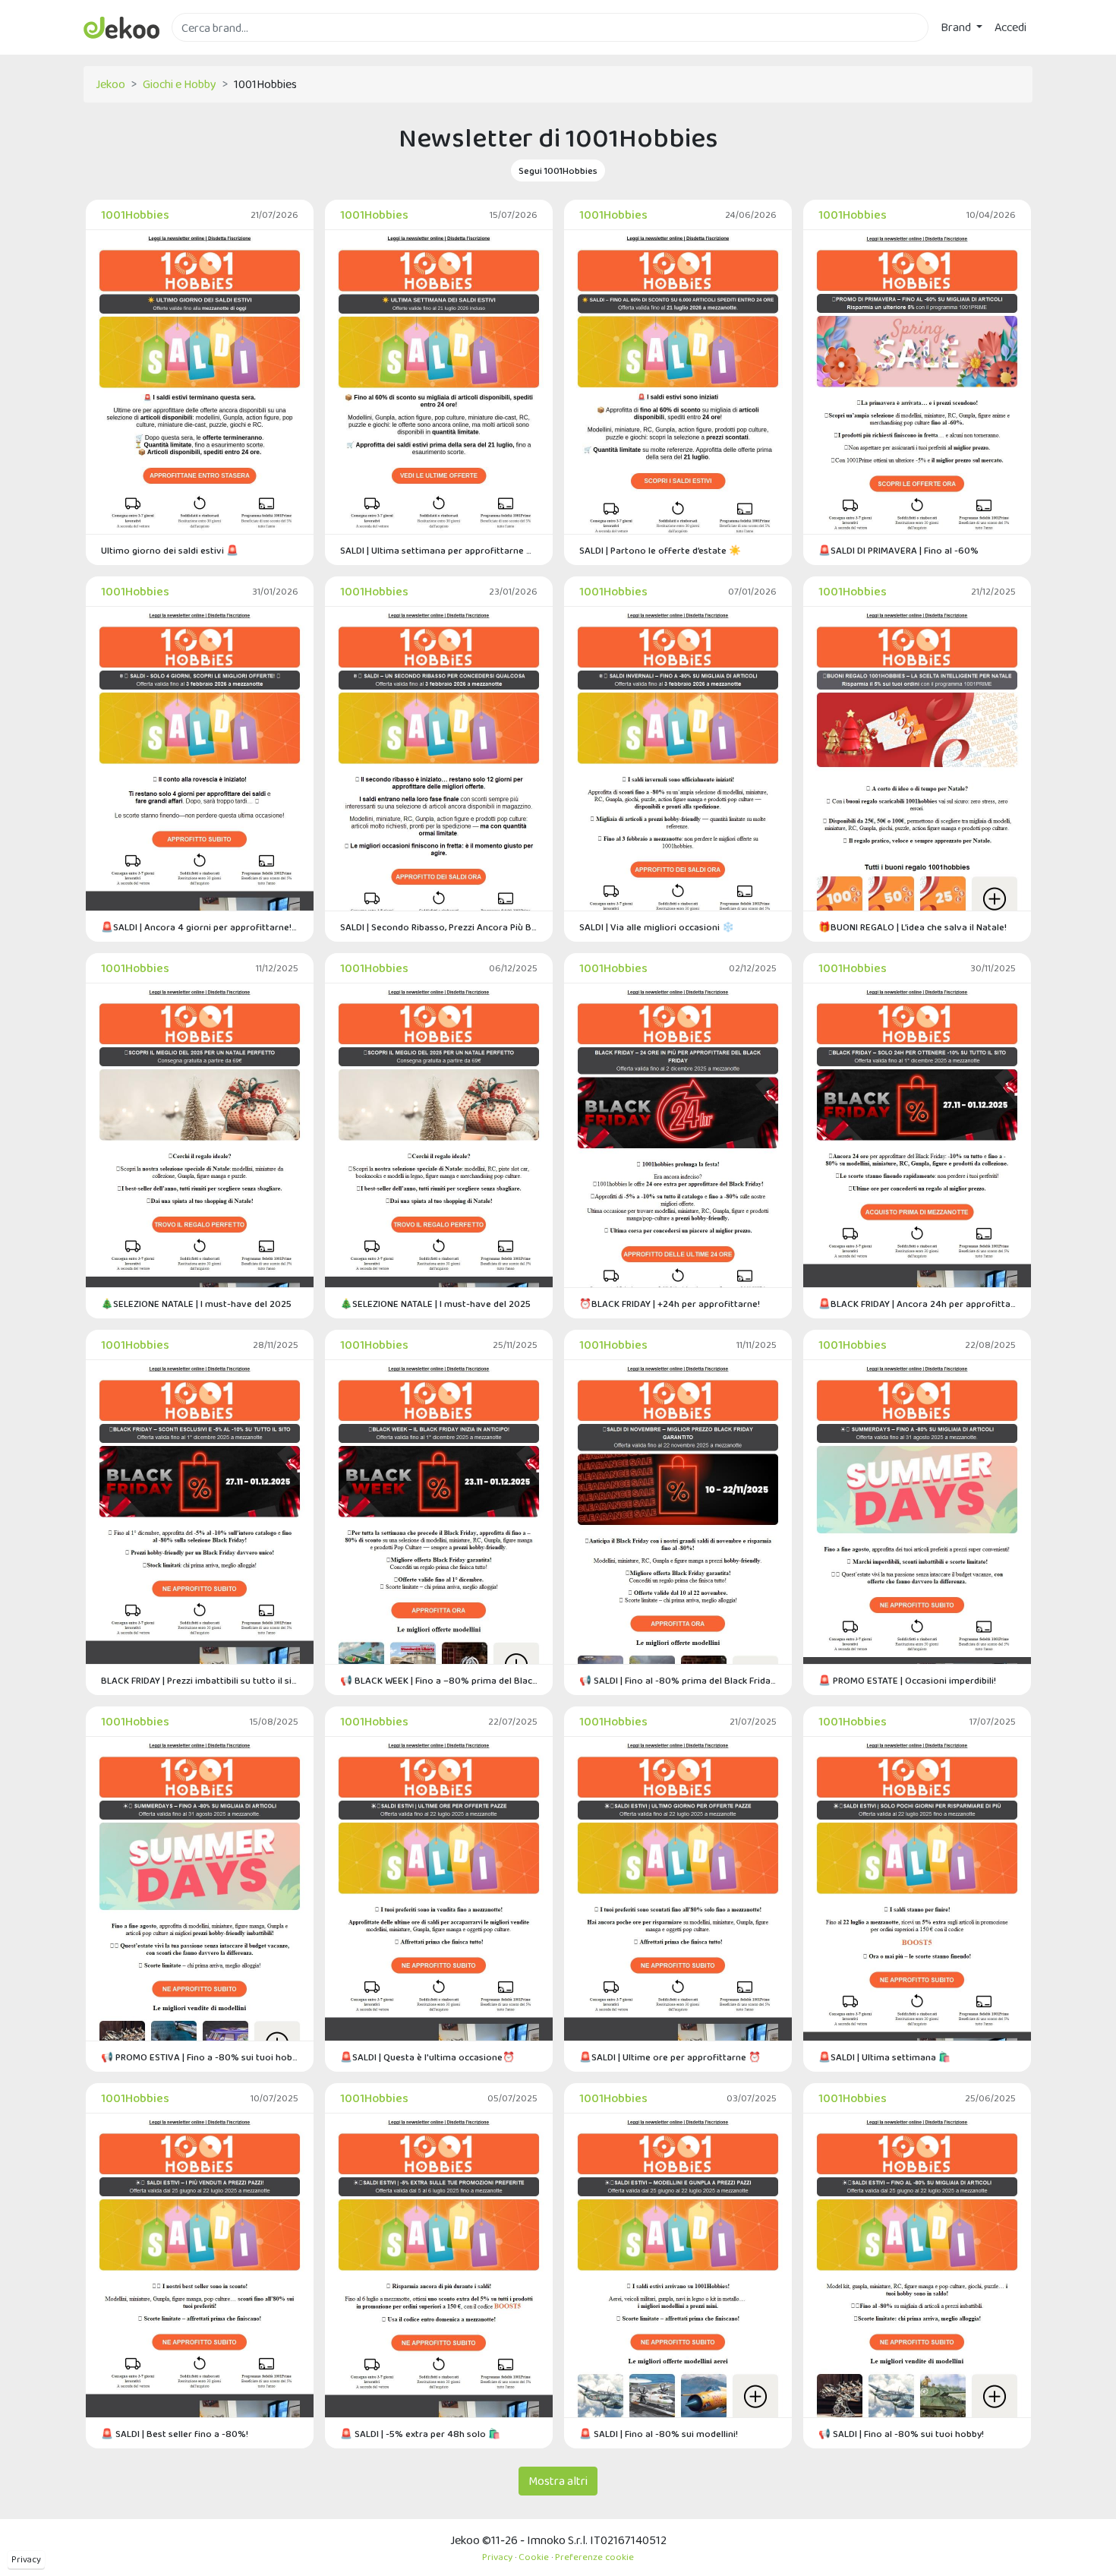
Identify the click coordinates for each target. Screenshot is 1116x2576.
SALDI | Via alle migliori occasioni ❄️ (657, 927)
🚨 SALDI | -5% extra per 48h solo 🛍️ (420, 2434)
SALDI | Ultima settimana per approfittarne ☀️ (439, 550)
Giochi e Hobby (180, 84)
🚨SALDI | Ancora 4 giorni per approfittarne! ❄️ (200, 927)
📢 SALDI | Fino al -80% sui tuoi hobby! (901, 2434)
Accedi (1010, 27)
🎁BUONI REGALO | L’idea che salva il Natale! (913, 927)
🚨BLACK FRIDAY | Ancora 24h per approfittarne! (917, 1304)
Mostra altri (558, 2481)
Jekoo (110, 84)
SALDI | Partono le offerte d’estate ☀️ (660, 550)
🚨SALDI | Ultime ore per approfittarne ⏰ (670, 2057)
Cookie (534, 2557)
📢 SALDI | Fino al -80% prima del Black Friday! (678, 1680)
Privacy (26, 2559)
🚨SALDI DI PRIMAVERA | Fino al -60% (898, 550)
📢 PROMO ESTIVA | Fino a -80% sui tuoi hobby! (200, 2057)
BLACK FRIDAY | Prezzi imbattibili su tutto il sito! (200, 1680)
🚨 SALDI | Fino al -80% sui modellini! (659, 2434)
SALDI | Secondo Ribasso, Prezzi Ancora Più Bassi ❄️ (439, 927)
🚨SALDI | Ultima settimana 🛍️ (884, 2057)
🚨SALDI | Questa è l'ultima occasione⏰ (427, 2057)
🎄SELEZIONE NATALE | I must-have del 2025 (196, 1304)
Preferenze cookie (594, 2557)
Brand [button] (957, 27)
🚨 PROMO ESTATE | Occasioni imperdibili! (907, 1680)
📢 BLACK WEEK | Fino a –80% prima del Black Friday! (439, 1680)
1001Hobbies (135, 215)
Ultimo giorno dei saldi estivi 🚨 (170, 550)
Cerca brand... (205, 51)
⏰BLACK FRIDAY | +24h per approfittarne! (670, 1304)
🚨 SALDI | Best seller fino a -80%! (175, 2434)
